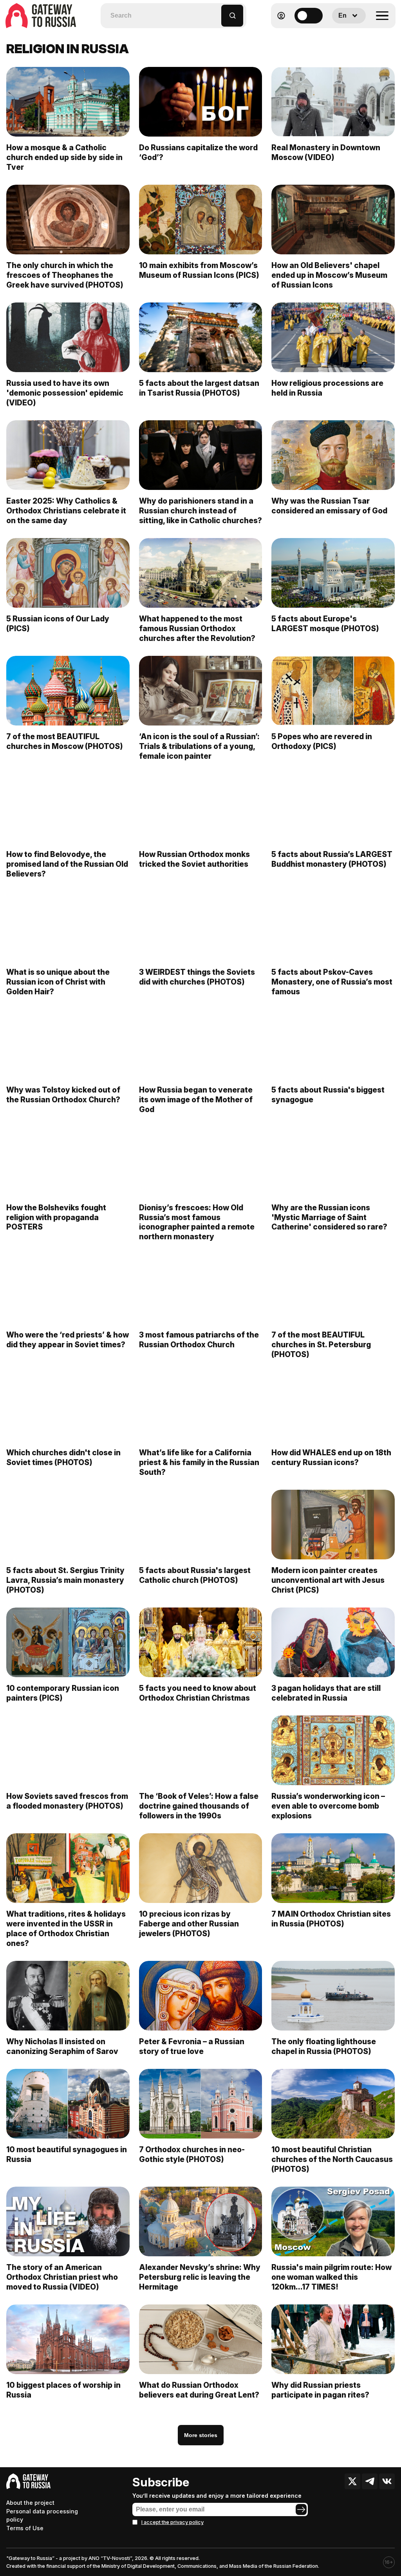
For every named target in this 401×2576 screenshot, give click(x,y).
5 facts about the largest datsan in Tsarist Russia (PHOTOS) (199, 388)
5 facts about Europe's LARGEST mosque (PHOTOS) (325, 624)
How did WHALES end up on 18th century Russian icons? (331, 1457)
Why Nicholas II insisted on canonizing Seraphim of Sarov (62, 2046)
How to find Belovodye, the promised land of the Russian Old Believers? (67, 864)
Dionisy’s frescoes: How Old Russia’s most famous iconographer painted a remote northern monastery (197, 1222)
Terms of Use (25, 2528)
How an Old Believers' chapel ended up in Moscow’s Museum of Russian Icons (329, 275)
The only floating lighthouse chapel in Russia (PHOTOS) (324, 2046)
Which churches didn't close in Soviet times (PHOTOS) (63, 1457)
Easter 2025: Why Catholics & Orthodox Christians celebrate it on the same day (66, 511)
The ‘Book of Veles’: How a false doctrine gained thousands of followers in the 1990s (199, 1806)
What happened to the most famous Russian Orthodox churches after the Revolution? (197, 628)
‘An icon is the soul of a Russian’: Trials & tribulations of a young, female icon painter (199, 746)
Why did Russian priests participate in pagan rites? (320, 2390)
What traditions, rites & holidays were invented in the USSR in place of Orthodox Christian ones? (66, 1929)
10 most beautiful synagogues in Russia (67, 2154)
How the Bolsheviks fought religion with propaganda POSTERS (56, 1217)
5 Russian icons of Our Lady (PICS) (58, 624)
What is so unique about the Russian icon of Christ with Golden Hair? (58, 982)
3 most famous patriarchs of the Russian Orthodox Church (199, 1340)
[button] (216, 12)
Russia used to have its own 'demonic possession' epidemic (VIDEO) (65, 393)
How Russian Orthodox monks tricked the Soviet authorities (194, 859)
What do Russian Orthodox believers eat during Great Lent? (199, 2390)
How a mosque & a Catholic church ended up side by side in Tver (64, 157)
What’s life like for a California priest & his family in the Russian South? (199, 1462)
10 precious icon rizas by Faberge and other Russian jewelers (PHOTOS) (189, 1924)
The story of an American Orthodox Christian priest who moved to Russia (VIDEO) (62, 2277)
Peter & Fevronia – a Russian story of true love (192, 2046)
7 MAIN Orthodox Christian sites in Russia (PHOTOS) (331, 1919)
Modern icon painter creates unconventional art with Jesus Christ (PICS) (328, 1580)
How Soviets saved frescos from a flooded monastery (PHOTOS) (67, 1801)
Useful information (339, 35)
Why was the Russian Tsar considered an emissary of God (329, 506)
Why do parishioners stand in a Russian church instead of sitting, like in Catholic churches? (200, 511)
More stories (201, 2435)
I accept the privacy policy (173, 2522)
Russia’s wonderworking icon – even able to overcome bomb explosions (328, 1806)
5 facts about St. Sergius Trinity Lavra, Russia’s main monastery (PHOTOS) (65, 1580)
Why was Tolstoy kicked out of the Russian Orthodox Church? (63, 1095)
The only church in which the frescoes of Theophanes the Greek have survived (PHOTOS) (65, 275)
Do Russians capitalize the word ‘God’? (198, 152)
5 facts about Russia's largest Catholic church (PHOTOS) (195, 1575)
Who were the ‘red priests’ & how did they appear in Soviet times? (68, 1340)
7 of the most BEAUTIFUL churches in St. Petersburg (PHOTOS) (321, 1345)
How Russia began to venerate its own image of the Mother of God (196, 1100)
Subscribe (161, 2482)
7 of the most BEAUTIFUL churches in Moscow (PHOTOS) (65, 741)
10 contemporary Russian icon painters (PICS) (63, 1693)
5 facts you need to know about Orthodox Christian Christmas (198, 1693)
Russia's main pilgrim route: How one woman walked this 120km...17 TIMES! (331, 2277)
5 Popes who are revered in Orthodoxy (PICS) (322, 741)
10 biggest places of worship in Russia (63, 2390)
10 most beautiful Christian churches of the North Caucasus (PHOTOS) (332, 2159)
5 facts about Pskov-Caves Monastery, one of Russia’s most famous (332, 982)
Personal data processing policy (42, 2516)
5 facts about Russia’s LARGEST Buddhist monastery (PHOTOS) (332, 859)
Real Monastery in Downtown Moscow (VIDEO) (326, 152)
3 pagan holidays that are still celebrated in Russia (326, 1693)
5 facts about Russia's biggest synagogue (328, 1095)
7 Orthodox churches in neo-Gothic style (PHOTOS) (192, 2154)
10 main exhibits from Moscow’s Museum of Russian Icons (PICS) (199, 270)
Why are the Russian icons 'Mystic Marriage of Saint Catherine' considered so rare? (329, 1217)
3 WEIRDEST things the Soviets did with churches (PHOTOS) (197, 977)
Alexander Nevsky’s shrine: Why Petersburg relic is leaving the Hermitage (200, 2277)
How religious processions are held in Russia (327, 388)
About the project (30, 2503)
